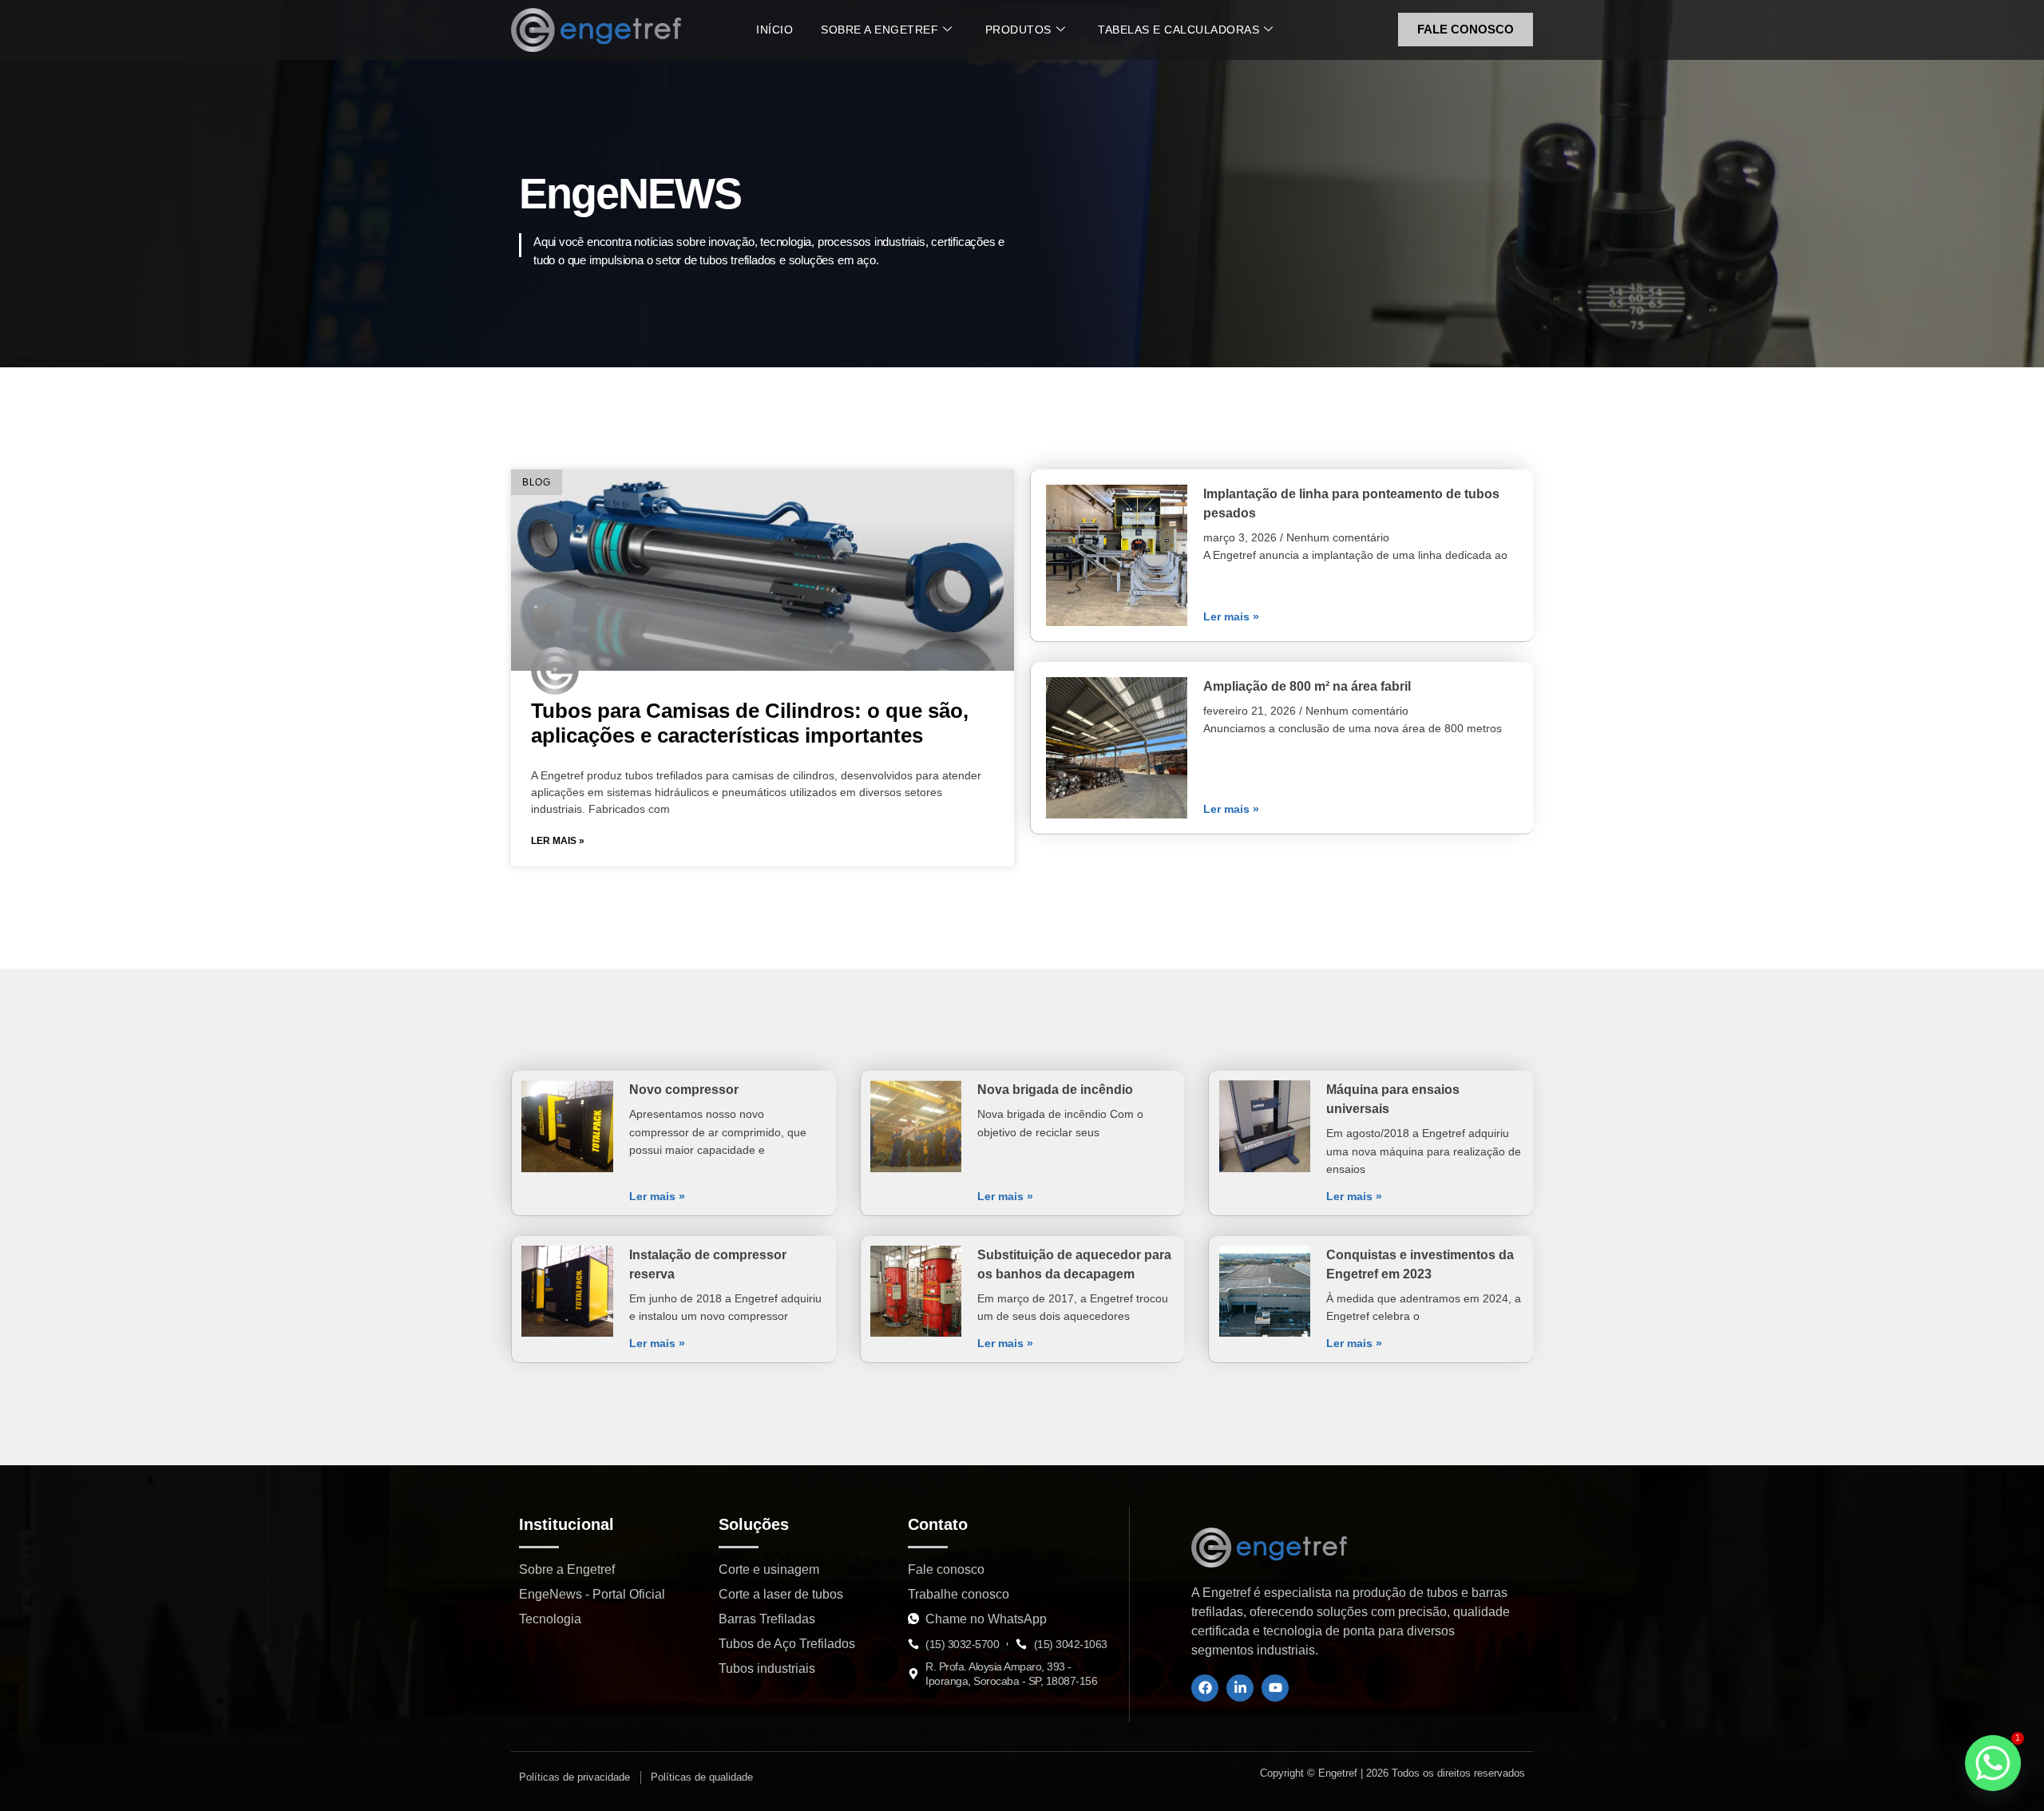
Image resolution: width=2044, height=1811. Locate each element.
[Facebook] (1205, 1688)
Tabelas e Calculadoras (1178, 30)
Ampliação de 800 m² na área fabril (1307, 686)
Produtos (1018, 30)
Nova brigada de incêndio (1055, 1090)
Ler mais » (558, 841)
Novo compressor (684, 1090)
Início (774, 30)
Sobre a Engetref (879, 30)
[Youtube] (1275, 1688)
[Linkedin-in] (1240, 1688)
